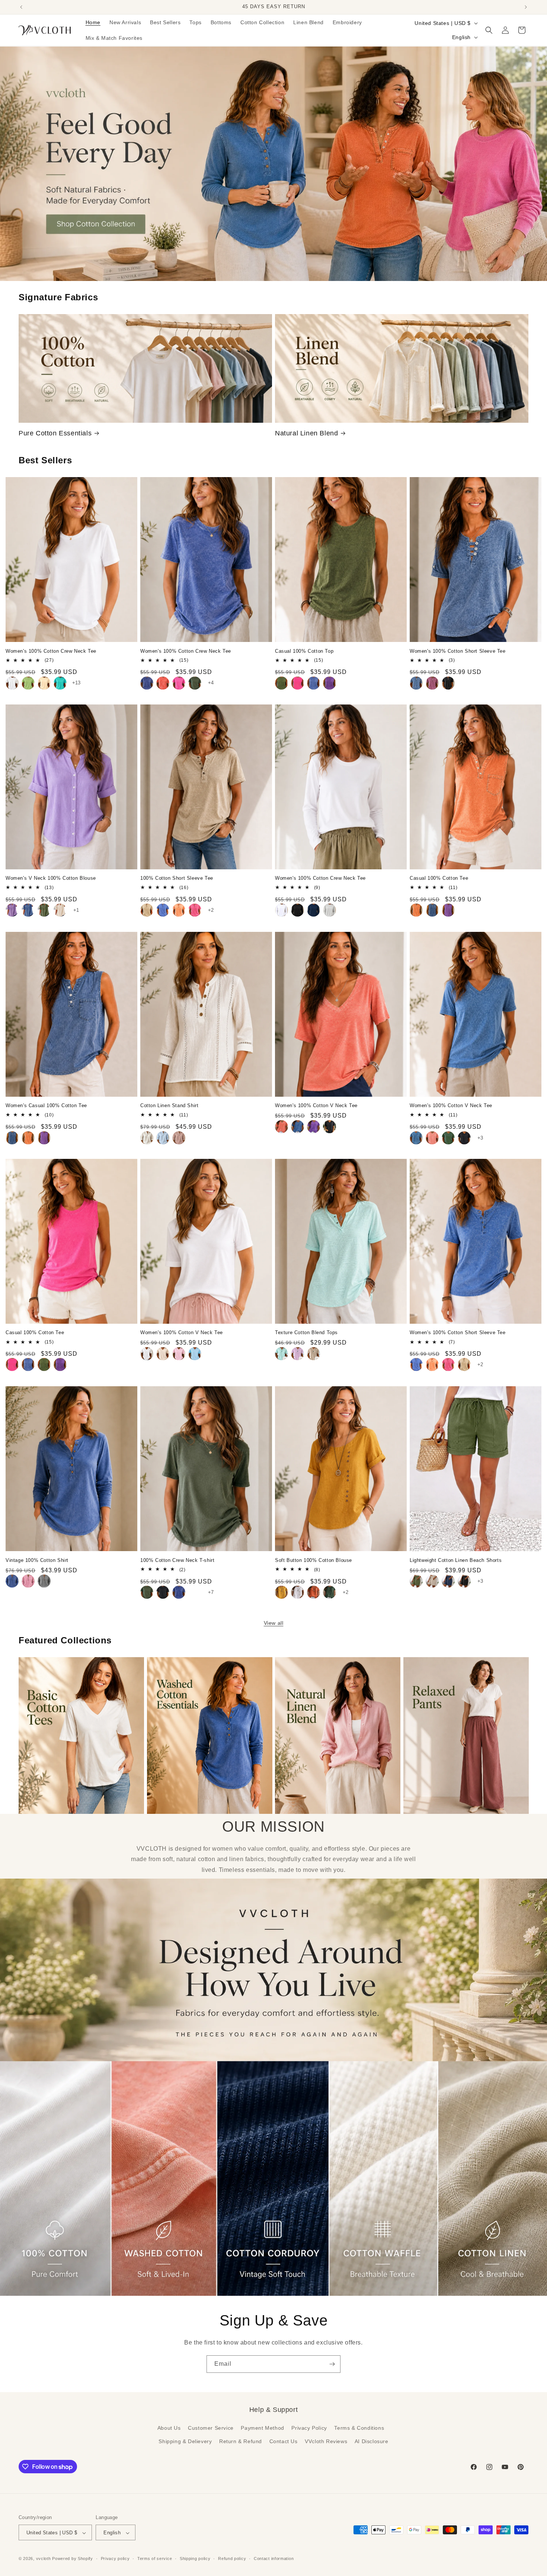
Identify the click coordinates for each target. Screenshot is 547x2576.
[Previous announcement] (21, 7)
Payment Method (262, 2428)
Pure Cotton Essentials (55, 433)
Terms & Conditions (359, 2428)
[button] (489, 30)
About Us (169, 2428)
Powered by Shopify (73, 2559)
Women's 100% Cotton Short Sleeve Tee (458, 651)
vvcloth (44, 2559)
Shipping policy (195, 2559)
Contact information (274, 2559)
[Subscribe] (332, 2364)
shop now (274, 164)
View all (274, 1623)
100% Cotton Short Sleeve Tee (177, 878)
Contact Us (284, 2441)
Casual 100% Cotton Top (304, 651)
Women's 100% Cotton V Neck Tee (316, 1105)
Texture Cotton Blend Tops (306, 1333)
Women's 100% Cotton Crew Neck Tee (51, 651)
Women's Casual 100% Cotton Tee (46, 1105)
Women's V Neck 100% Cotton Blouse (51, 878)
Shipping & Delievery (185, 2441)
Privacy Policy (309, 2428)
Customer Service (211, 2428)
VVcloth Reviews (326, 2441)
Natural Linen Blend (306, 433)
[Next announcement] (526, 7)
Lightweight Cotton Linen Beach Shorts (456, 1560)
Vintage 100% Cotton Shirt (37, 1560)
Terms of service (155, 2559)
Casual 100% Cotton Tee (439, 878)
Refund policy (232, 2559)
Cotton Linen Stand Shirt (169, 1105)
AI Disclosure (372, 2441)
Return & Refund (241, 2441)
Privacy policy (115, 2559)
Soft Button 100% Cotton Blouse (314, 1560)
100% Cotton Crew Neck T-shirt (177, 1560)
